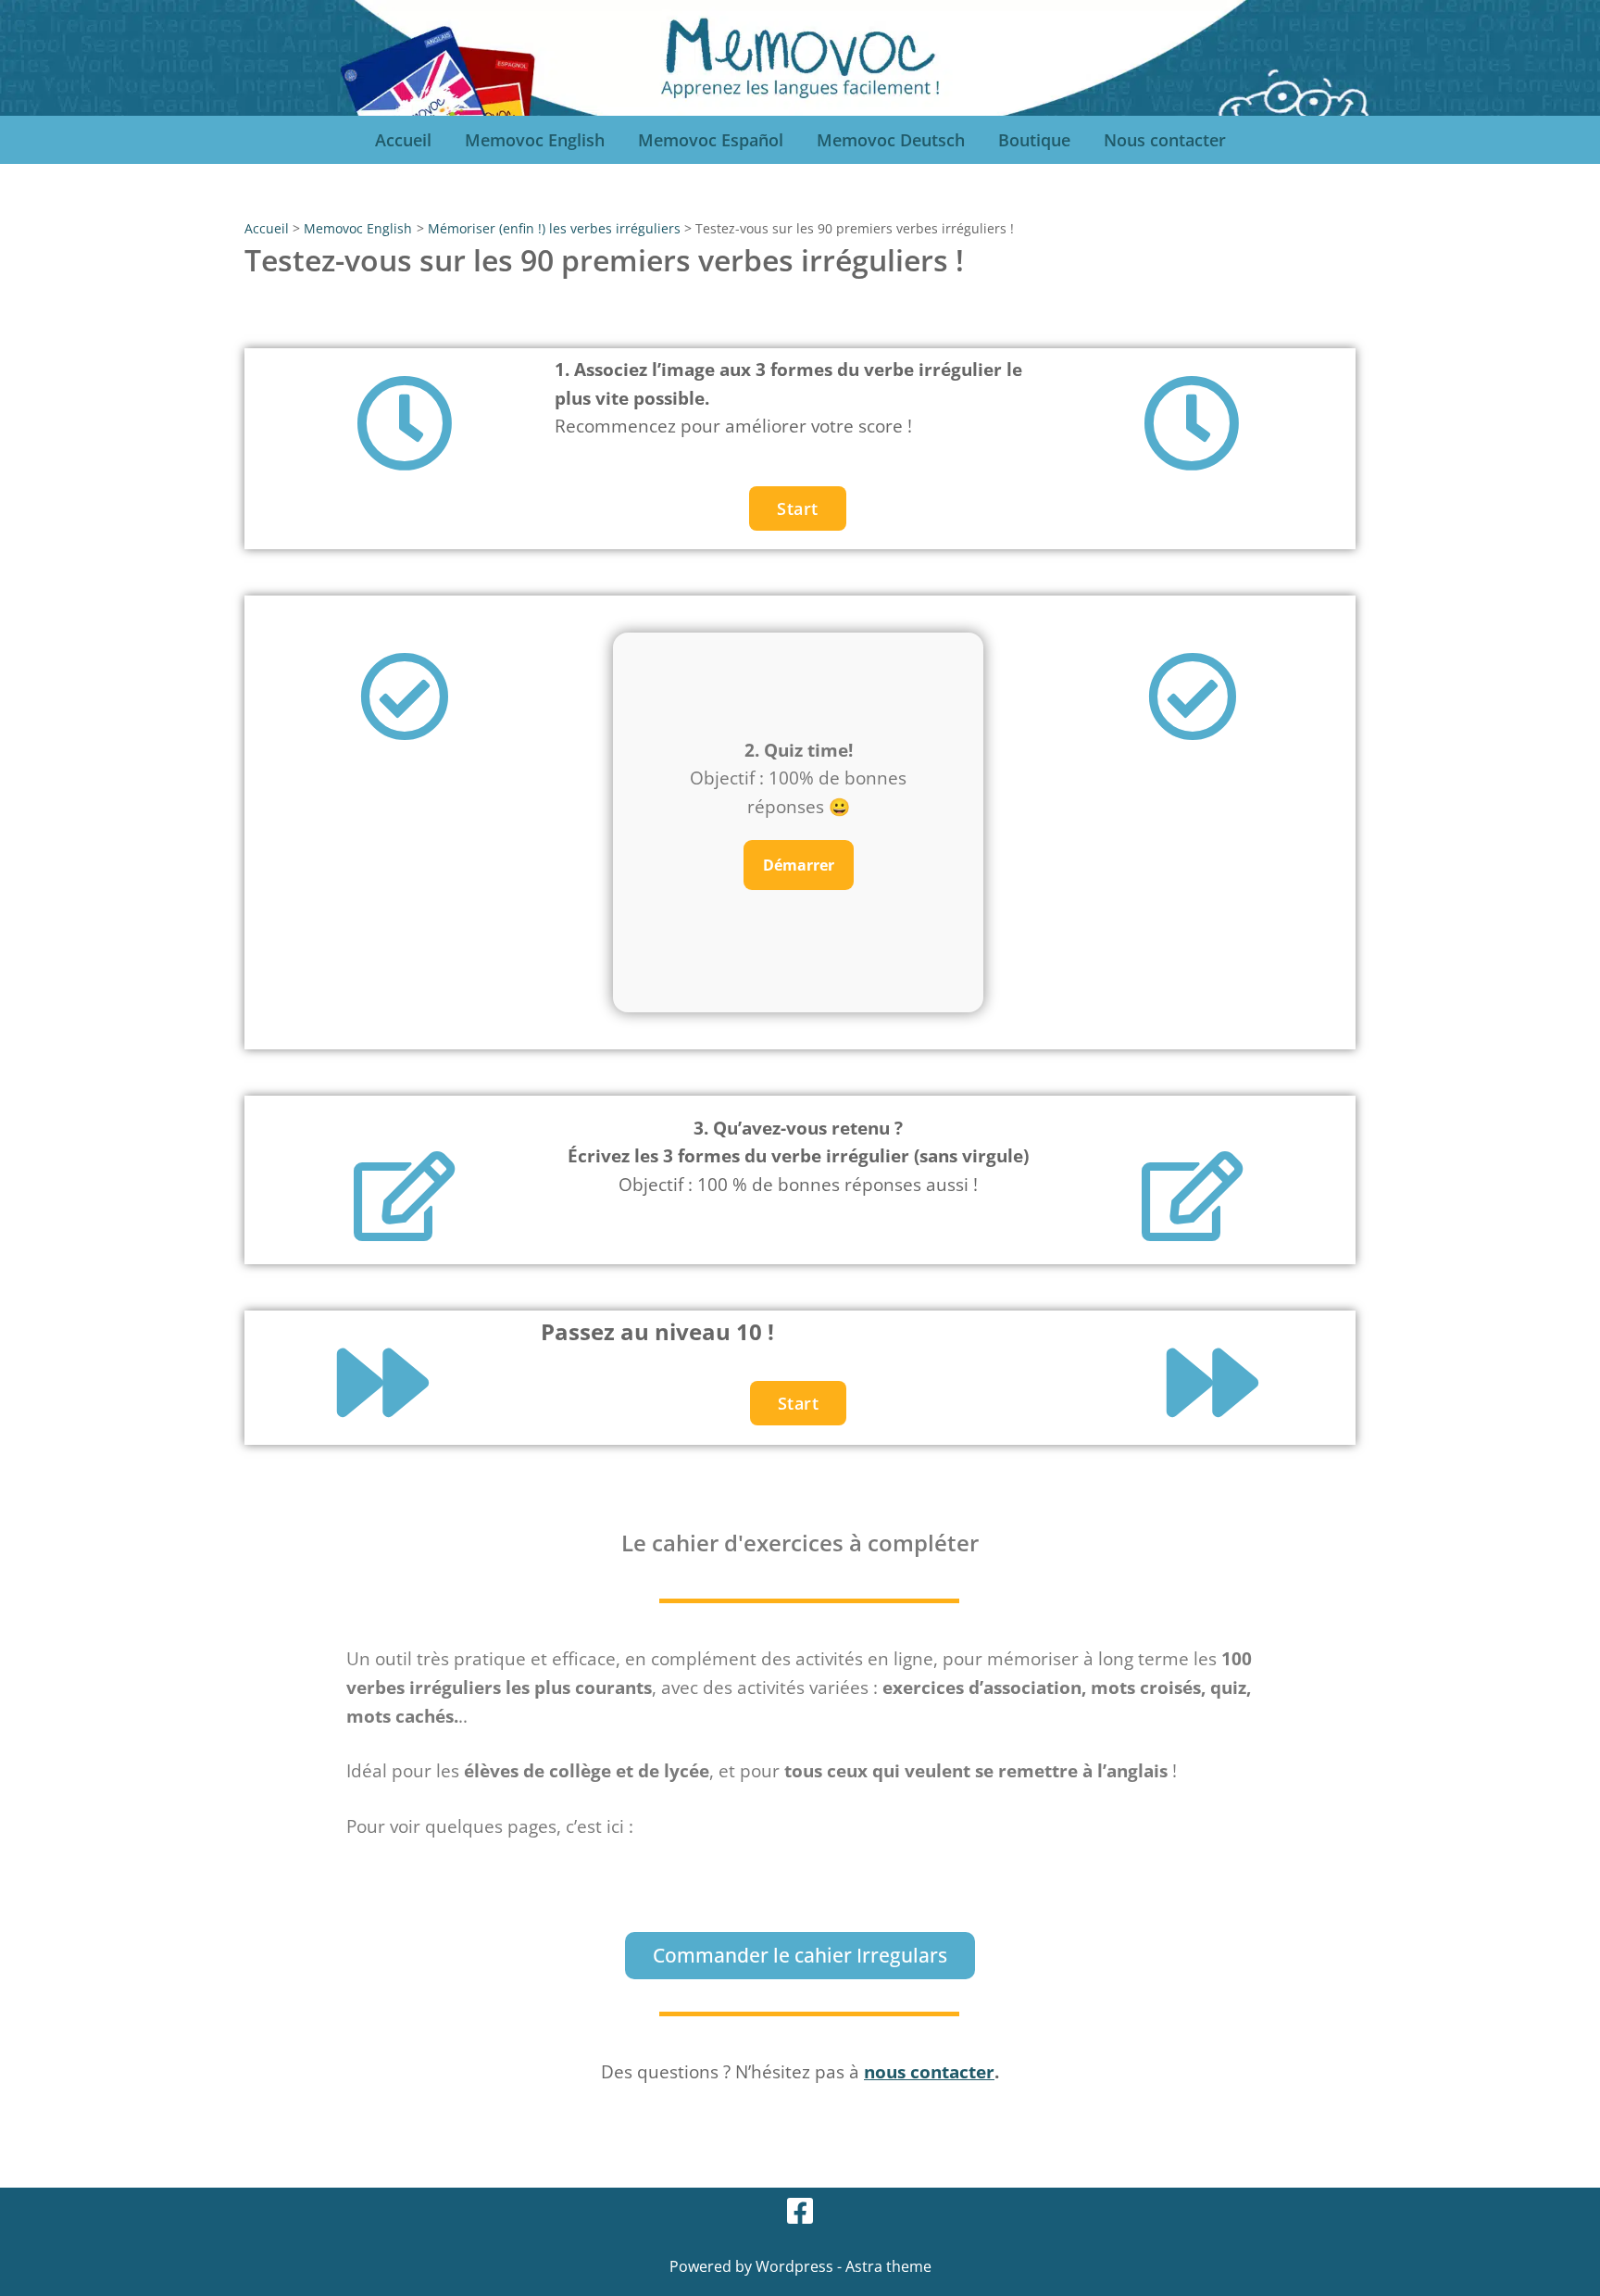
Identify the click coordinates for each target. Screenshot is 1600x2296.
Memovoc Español (711, 140)
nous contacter (929, 2071)
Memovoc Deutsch (891, 140)
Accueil (403, 140)
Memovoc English (535, 140)
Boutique (1034, 140)
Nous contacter (1165, 140)
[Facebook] (800, 2211)
